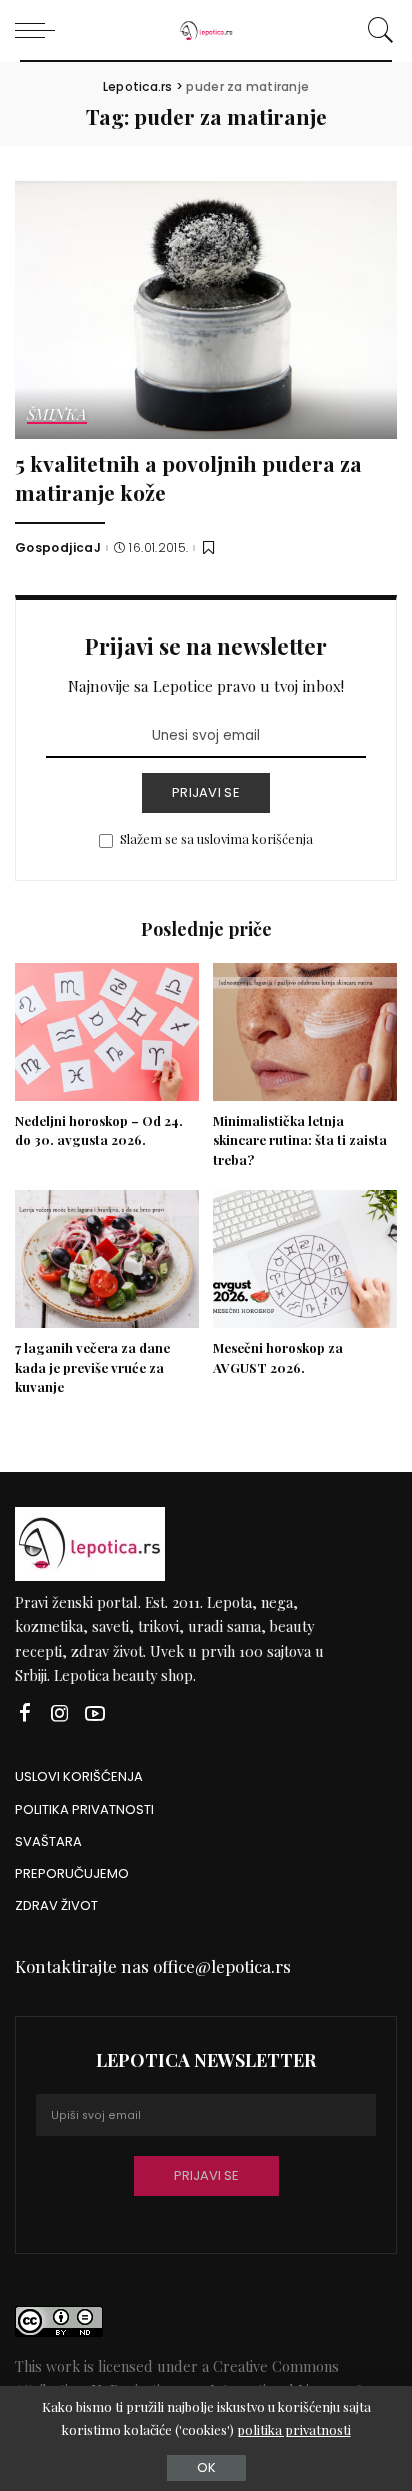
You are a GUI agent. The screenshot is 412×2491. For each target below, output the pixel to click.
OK (206, 2467)
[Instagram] (60, 1713)
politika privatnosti (294, 2429)
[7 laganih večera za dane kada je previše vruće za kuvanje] (107, 1259)
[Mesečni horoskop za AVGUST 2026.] (305, 1259)
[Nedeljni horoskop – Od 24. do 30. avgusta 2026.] (107, 1032)
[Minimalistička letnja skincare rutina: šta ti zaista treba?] (305, 1032)
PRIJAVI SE (206, 792)
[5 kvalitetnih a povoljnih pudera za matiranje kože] (206, 310)
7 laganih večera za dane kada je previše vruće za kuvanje (92, 1367)
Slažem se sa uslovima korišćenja (216, 838)
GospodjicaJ (58, 548)
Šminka (57, 415)
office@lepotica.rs (222, 1966)
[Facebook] (25, 1713)
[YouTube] (95, 1713)
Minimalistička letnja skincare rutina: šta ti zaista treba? (300, 1140)
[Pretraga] (377, 30)
